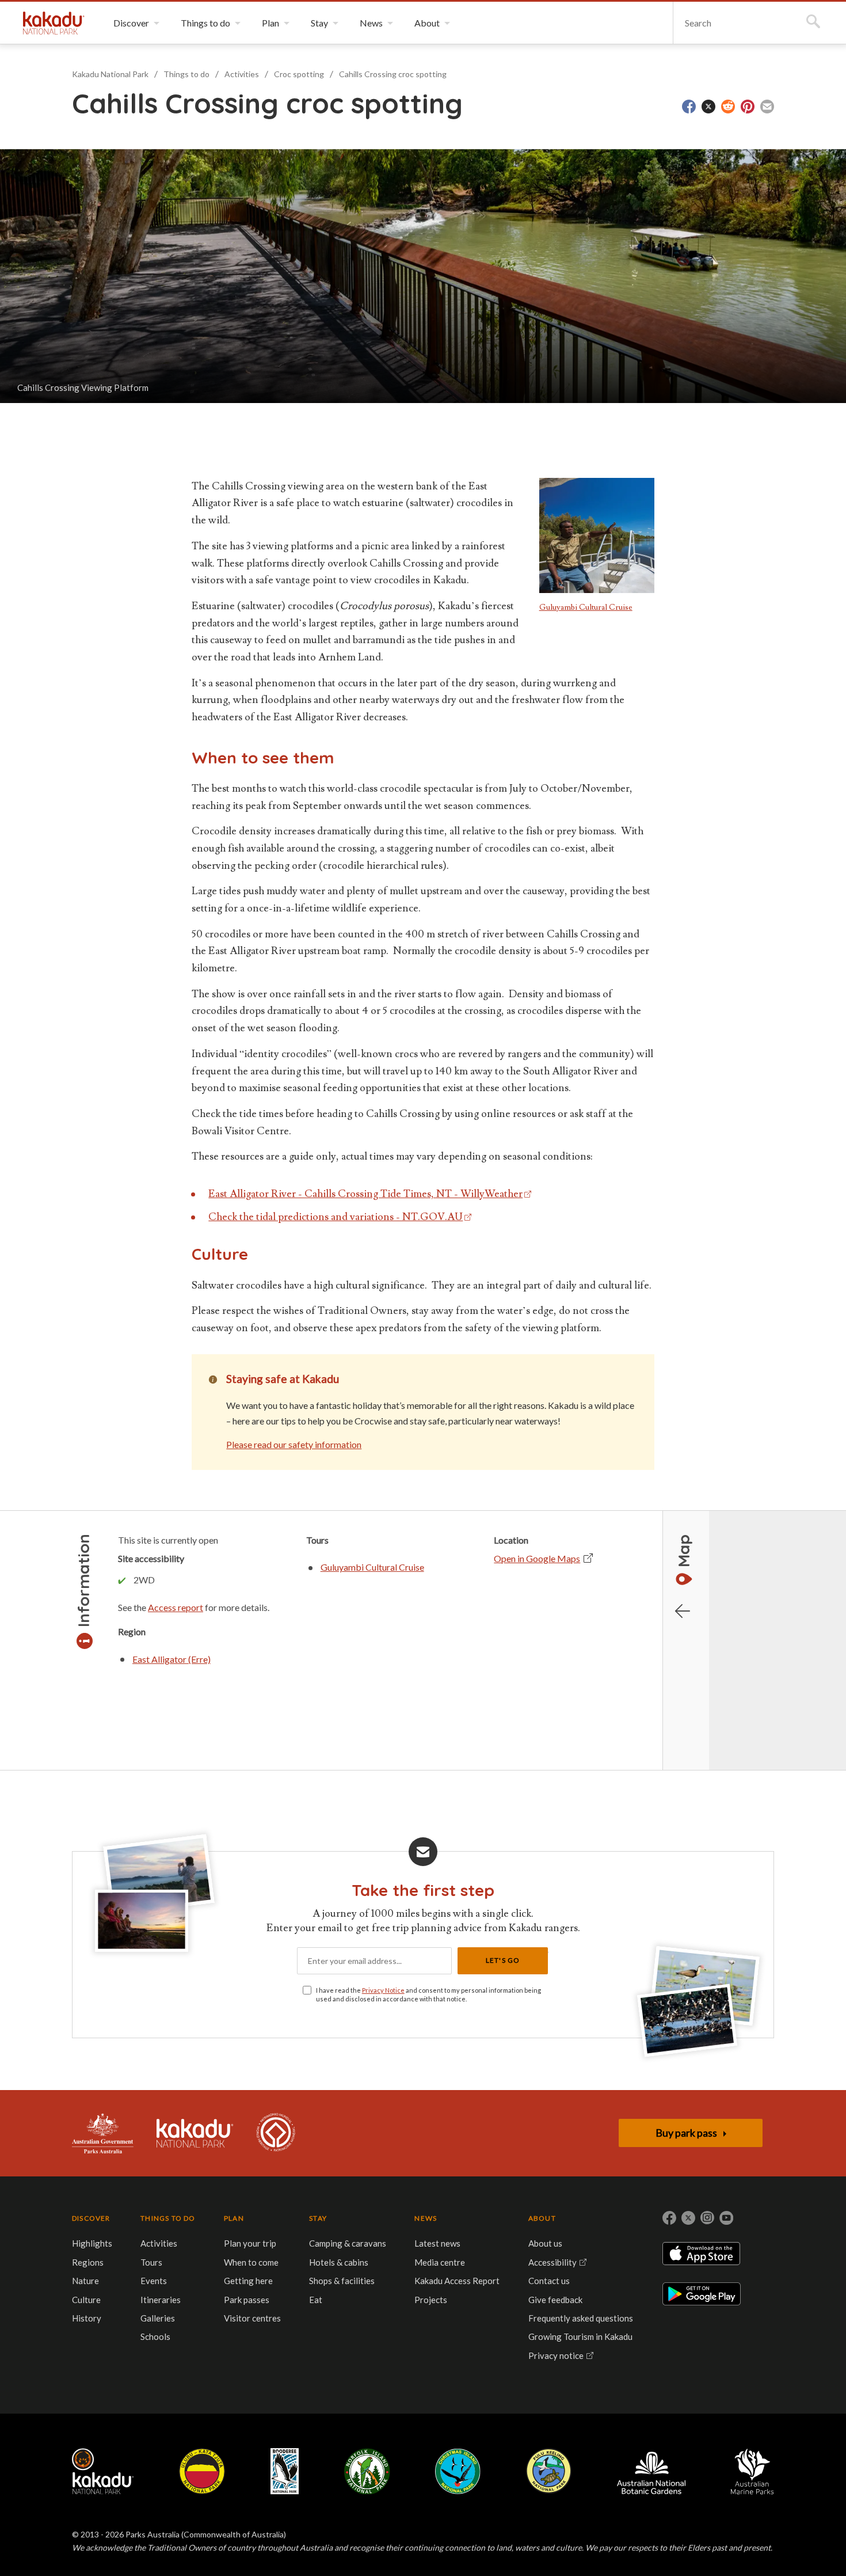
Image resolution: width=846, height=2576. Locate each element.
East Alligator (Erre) (172, 1659)
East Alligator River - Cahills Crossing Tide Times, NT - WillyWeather (365, 1194)
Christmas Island (458, 2471)
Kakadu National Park (54, 23)
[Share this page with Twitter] (708, 107)
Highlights (92, 2243)
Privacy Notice (383, 1990)
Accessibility (552, 2262)
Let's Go (503, 1960)
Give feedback (555, 2300)
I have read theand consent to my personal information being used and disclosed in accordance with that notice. (428, 1994)
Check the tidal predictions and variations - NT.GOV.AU (336, 1217)
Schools (155, 2336)
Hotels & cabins (339, 2262)
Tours (151, 2262)
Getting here (248, 2281)
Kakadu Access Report (457, 2281)
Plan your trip (250, 2243)
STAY (318, 2218)
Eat (316, 2300)
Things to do (186, 74)
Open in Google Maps (537, 1558)
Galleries (158, 2318)
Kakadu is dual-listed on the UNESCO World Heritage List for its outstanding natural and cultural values (276, 2133)
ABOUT (542, 2218)
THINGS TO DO (168, 2218)
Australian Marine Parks (752, 2471)
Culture (86, 2300)
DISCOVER (91, 2218)
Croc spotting (299, 74)
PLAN (234, 2218)
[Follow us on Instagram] (707, 2218)
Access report (176, 1607)
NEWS (426, 2218)
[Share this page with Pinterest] (748, 107)
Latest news (437, 2243)
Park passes (247, 2300)
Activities (242, 74)
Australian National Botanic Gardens (651, 2471)
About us (545, 2243)
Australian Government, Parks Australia (103, 2133)
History (87, 2318)
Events (154, 2281)
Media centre (440, 2262)
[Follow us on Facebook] (669, 2218)
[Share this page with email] (767, 107)
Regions (88, 2262)
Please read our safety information (294, 1444)
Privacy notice (556, 2355)
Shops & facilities (342, 2281)
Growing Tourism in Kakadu (580, 2336)
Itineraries (161, 2300)
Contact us (549, 2281)
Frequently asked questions (581, 2318)
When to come (251, 2262)
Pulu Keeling (549, 2471)
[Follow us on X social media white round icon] (688, 2218)
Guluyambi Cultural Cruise (586, 607)
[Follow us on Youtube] (726, 2218)
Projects (431, 2300)
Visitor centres (252, 2318)
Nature (85, 2281)
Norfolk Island (367, 2471)
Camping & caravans (348, 2243)
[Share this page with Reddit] (728, 107)
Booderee (285, 2471)
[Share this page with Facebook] (689, 107)
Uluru (202, 2471)
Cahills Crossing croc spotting (393, 74)
